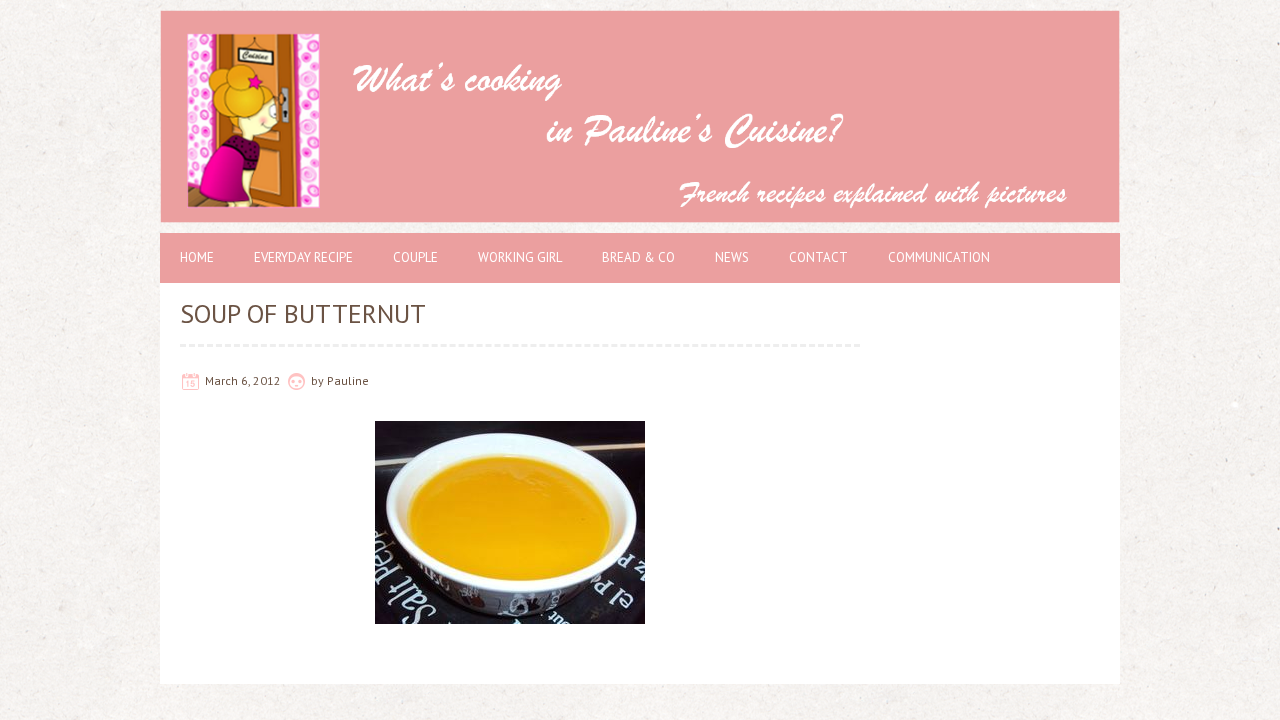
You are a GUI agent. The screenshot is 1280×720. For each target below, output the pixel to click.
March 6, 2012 (243, 380)
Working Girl (520, 257)
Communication (939, 257)
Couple (415, 257)
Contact (818, 257)
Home (197, 257)
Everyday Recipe (303, 257)
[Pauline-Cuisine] (640, 20)
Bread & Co (638, 257)
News (732, 257)
